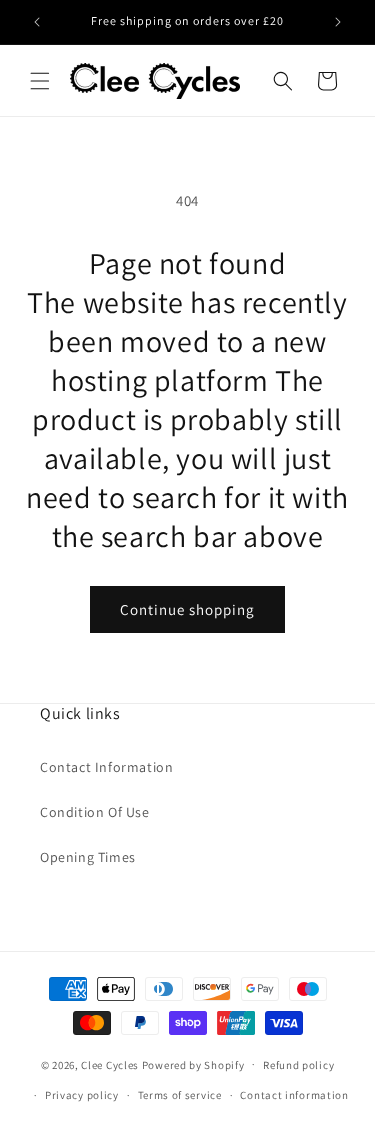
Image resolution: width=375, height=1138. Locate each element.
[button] (40, 81)
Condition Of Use (95, 812)
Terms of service (180, 1095)
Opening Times (88, 857)
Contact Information (106, 767)
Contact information (294, 1095)
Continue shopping (187, 609)
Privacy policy (82, 1095)
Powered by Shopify (193, 1064)
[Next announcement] (338, 22)
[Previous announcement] (37, 22)
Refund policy (298, 1065)
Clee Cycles (110, 1064)
